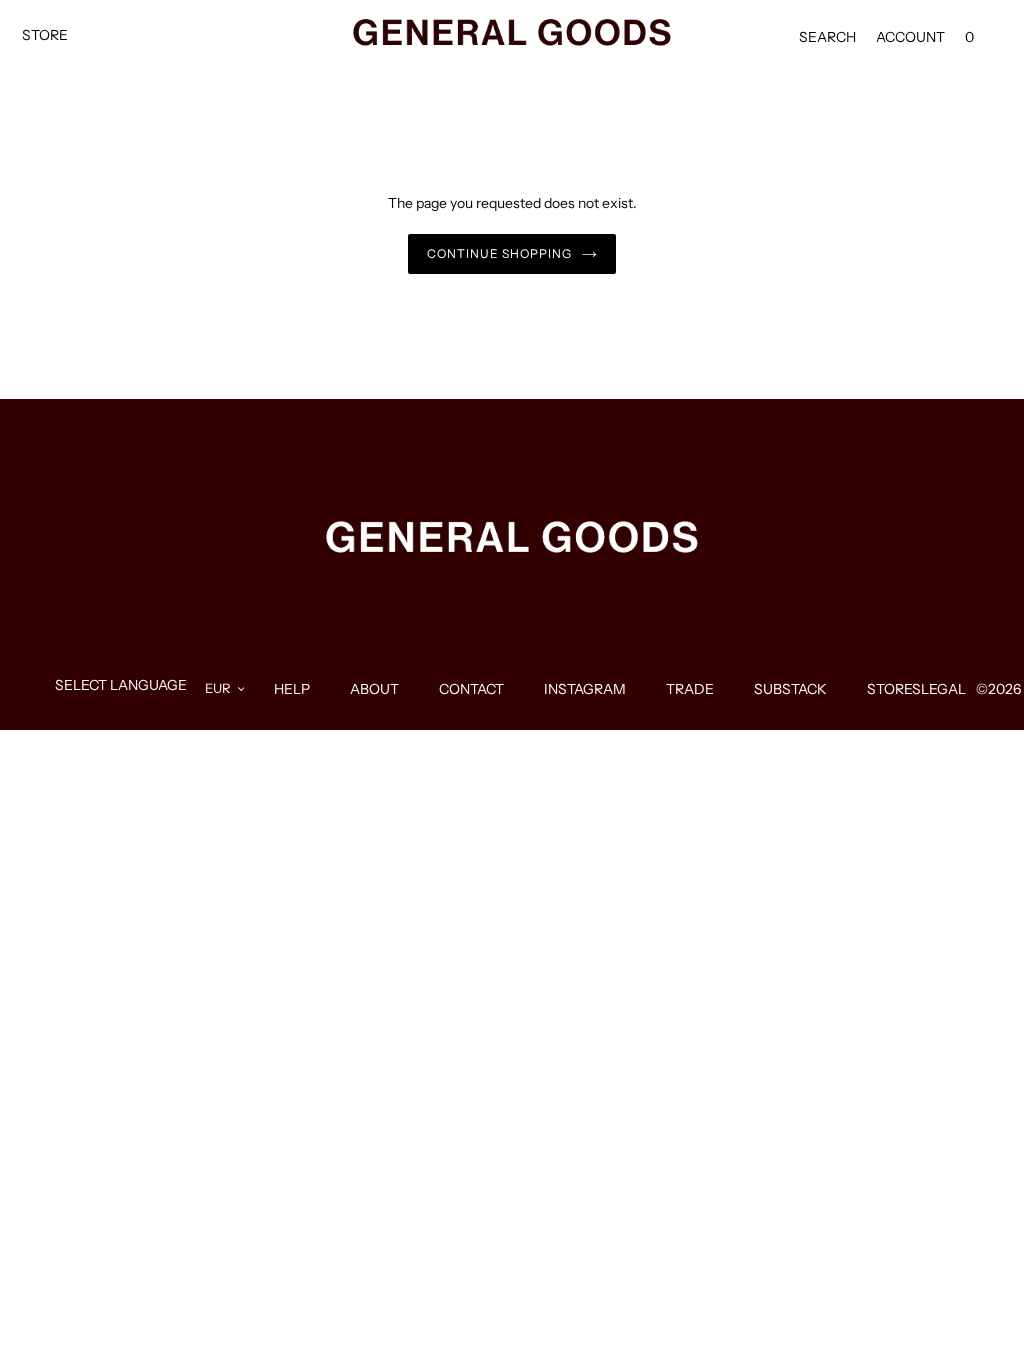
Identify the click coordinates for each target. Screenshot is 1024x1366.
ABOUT (374, 689)
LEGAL (943, 689)
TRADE (690, 689)
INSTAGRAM (585, 689)
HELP (292, 689)
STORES (894, 689)
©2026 (998, 689)
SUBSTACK (790, 689)
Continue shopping (499, 253)
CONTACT (471, 689)
